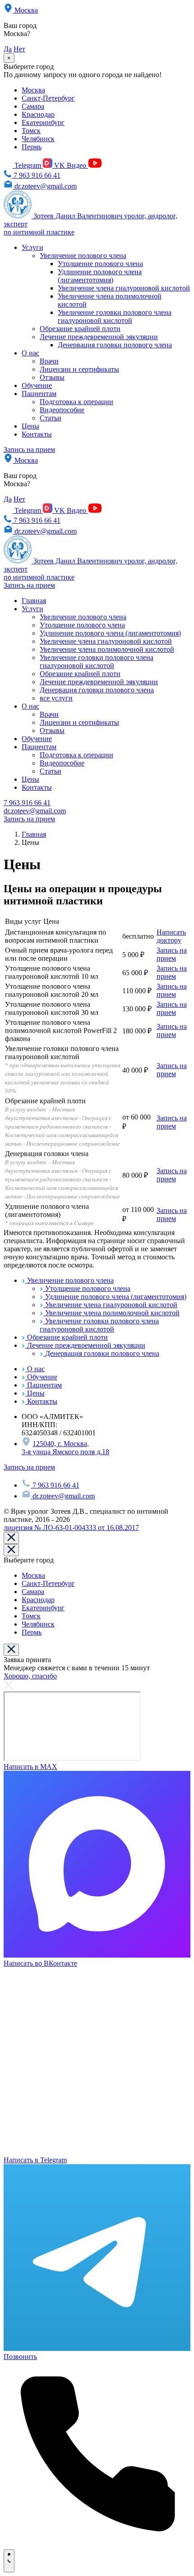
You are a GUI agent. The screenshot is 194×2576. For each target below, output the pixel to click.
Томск (31, 131)
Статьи (51, 418)
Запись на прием (29, 449)
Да (8, 49)
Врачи (49, 361)
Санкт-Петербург (48, 98)
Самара (33, 106)
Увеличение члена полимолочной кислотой (107, 649)
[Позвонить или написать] (9, 2561)
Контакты (37, 434)
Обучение (37, 385)
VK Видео (70, 165)
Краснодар (38, 114)
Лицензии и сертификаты (79, 369)
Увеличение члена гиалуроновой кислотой (124, 288)
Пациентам (39, 394)
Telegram (29, 165)
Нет (19, 49)
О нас (30, 353)
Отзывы (52, 377)
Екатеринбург (43, 122)
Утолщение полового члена (100, 264)
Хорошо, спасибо (30, 1676)
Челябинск (38, 139)
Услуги (32, 247)
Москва (25, 10)
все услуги (56, 698)
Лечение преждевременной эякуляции (99, 337)
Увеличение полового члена (83, 256)
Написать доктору (171, 936)
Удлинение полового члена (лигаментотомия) (100, 276)
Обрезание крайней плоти (80, 329)
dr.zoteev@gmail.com (45, 186)
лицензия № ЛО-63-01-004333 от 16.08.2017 (71, 1528)
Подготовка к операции (76, 402)
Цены (30, 426)
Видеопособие (62, 410)
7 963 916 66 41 (36, 175)
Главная (34, 601)
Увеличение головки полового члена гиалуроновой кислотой (115, 316)
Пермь (32, 147)
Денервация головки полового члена (115, 345)
